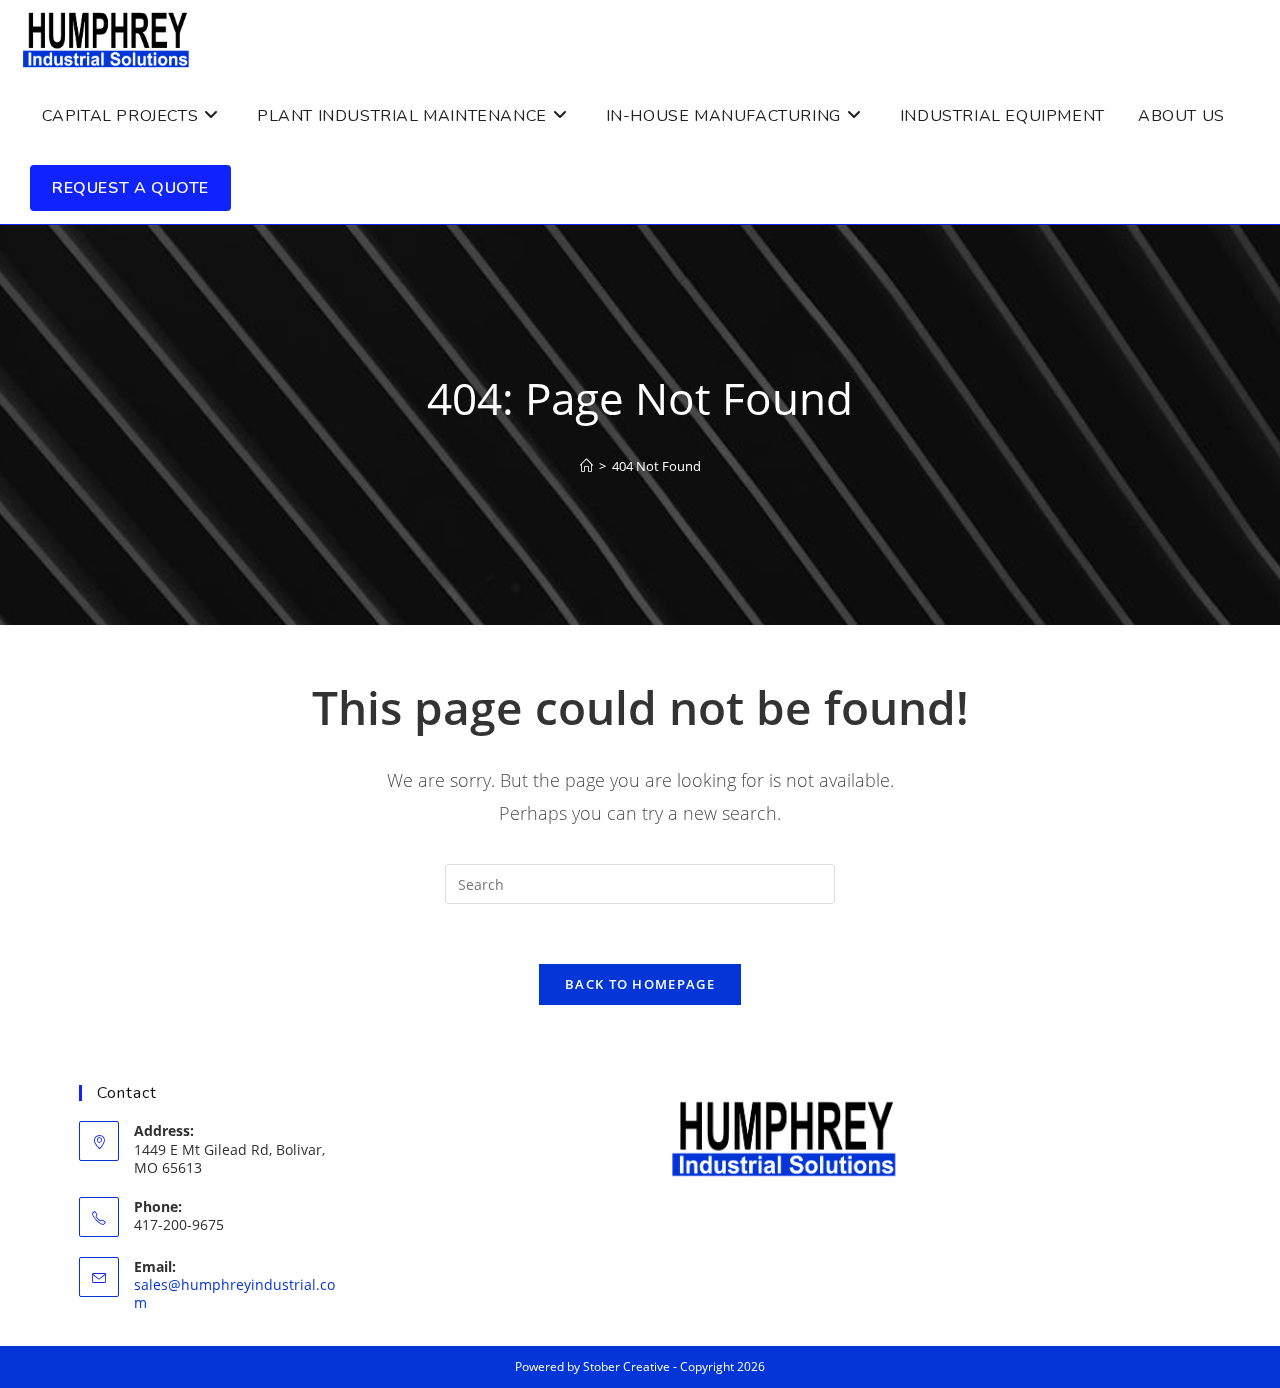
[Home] (586, 466)
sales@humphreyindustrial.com (234, 1293)
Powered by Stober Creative (592, 1366)
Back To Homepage (640, 984)
